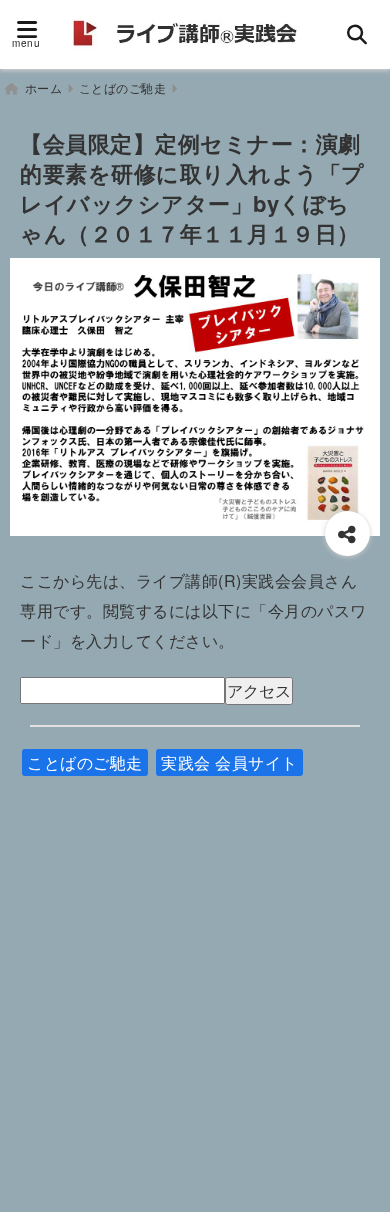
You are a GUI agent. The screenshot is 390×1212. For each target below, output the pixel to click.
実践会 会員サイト (229, 762)
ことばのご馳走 (85, 762)
